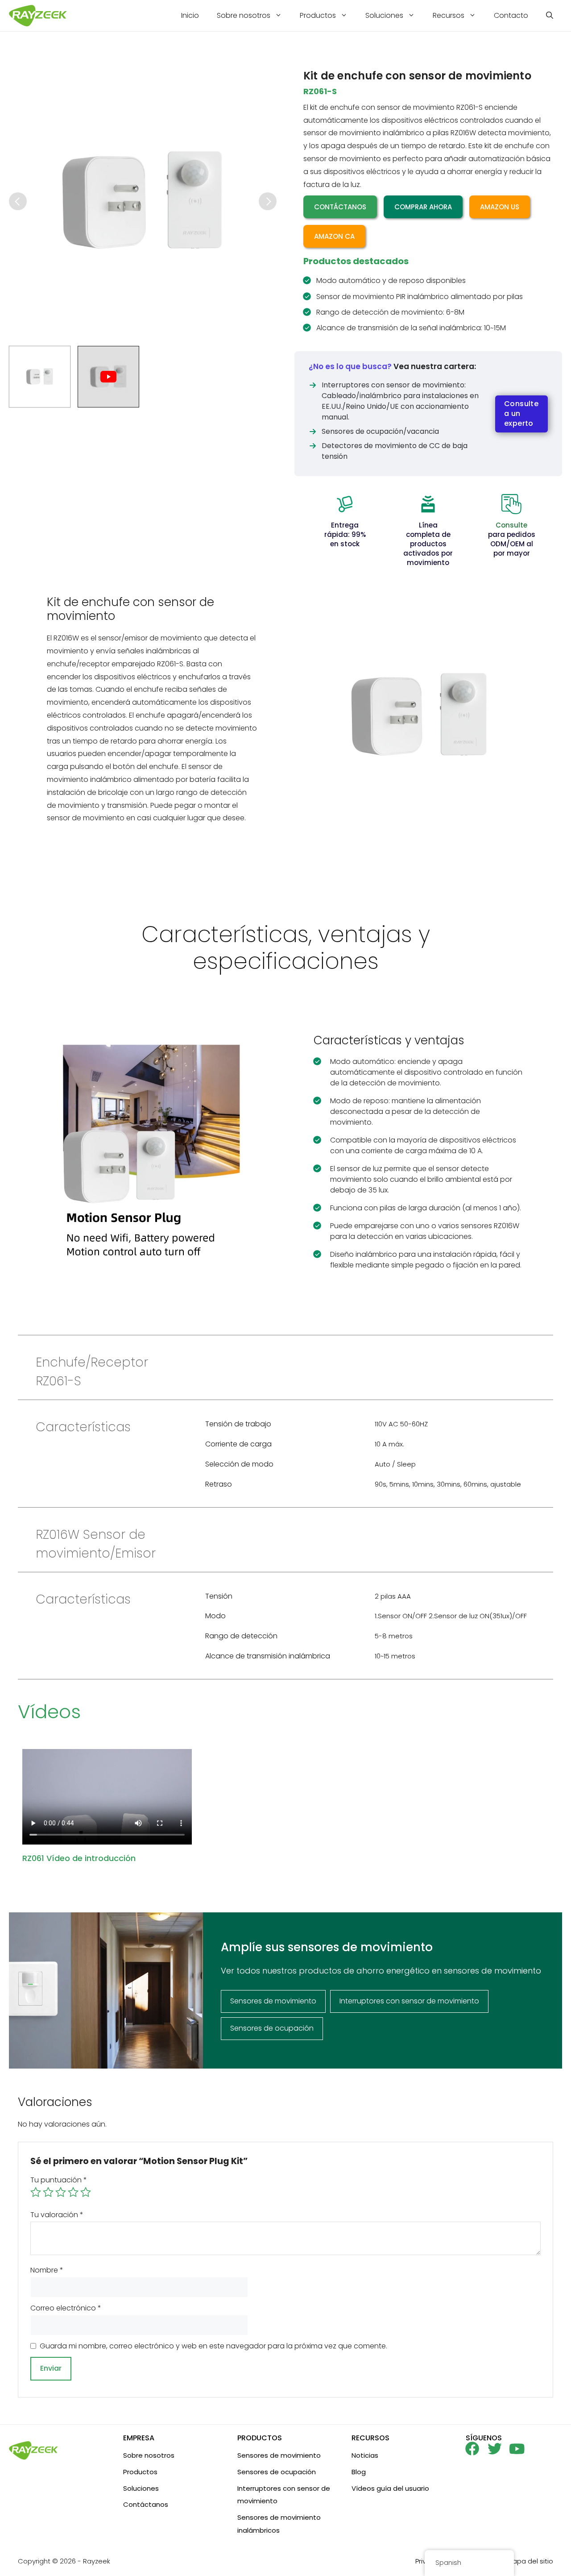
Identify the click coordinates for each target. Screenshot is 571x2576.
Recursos (449, 15)
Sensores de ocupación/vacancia (380, 431)
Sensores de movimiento (279, 2455)
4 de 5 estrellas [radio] (73, 2192)
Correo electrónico (66, 2308)
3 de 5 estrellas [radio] (61, 2192)
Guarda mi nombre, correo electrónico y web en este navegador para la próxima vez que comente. (213, 2346)
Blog (359, 2472)
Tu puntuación (59, 2180)
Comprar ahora (423, 207)
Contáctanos (340, 207)
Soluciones (384, 15)
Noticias (365, 2455)
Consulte (511, 525)
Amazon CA (334, 236)
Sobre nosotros (244, 15)
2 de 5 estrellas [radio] (48, 2192)
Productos (318, 15)
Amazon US (500, 207)
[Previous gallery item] (18, 201)
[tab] (40, 377)
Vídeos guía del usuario (390, 2488)
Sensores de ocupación (277, 2472)
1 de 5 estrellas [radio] (36, 2192)
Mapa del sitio (530, 2561)
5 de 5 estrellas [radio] (86, 2192)
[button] (550, 16)
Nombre (47, 2270)
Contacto (511, 15)
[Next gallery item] (268, 201)
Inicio (190, 15)
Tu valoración (57, 2215)
